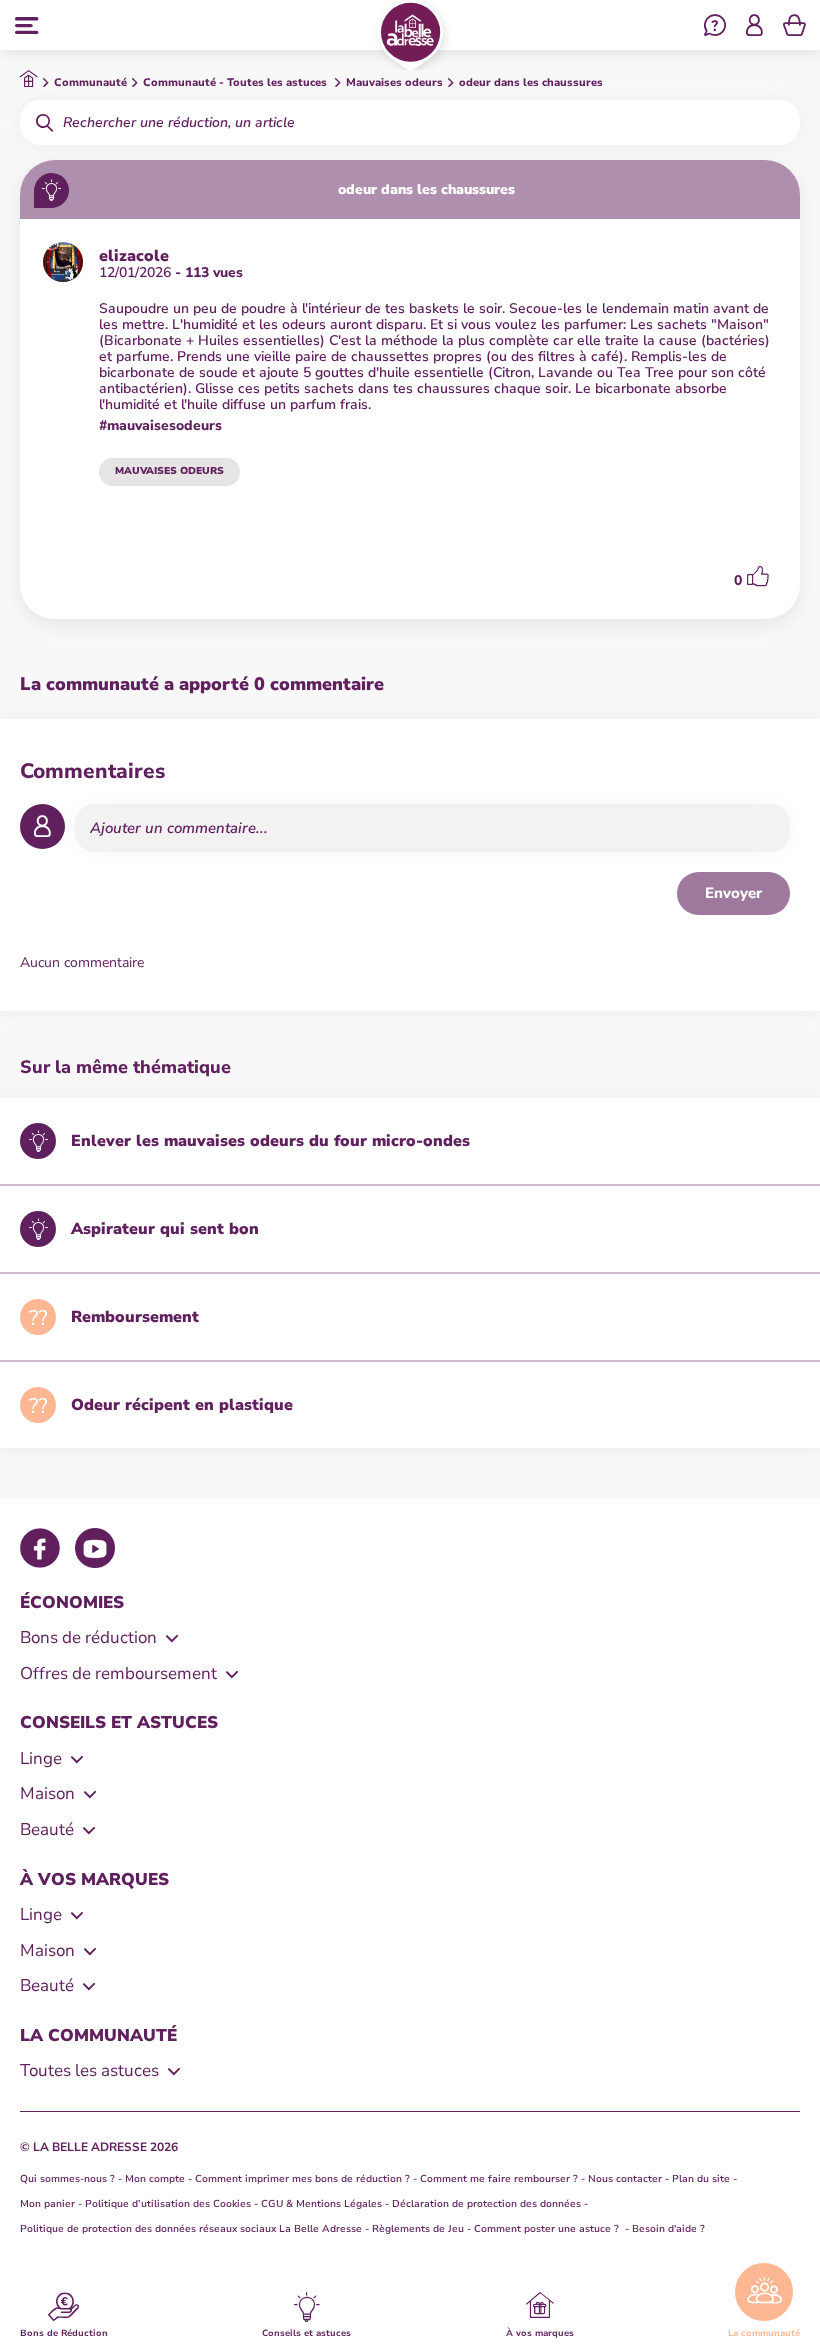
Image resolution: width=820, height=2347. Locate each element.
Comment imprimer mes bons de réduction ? (302, 2179)
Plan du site (701, 2179)
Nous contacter (625, 2179)
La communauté (764, 2332)
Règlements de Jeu (418, 2229)
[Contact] (715, 28)
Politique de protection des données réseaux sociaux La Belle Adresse (191, 2229)
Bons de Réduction (64, 2332)
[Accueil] (410, 36)
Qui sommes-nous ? (67, 2179)
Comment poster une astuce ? (548, 2229)
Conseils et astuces (306, 2332)
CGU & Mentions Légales (321, 2204)
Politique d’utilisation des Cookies (168, 2204)
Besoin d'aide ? (668, 2229)
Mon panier (47, 2204)
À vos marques (540, 2332)
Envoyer (733, 893)
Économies (72, 1602)
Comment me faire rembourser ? (499, 2179)
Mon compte (155, 2179)
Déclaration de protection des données (486, 2204)
